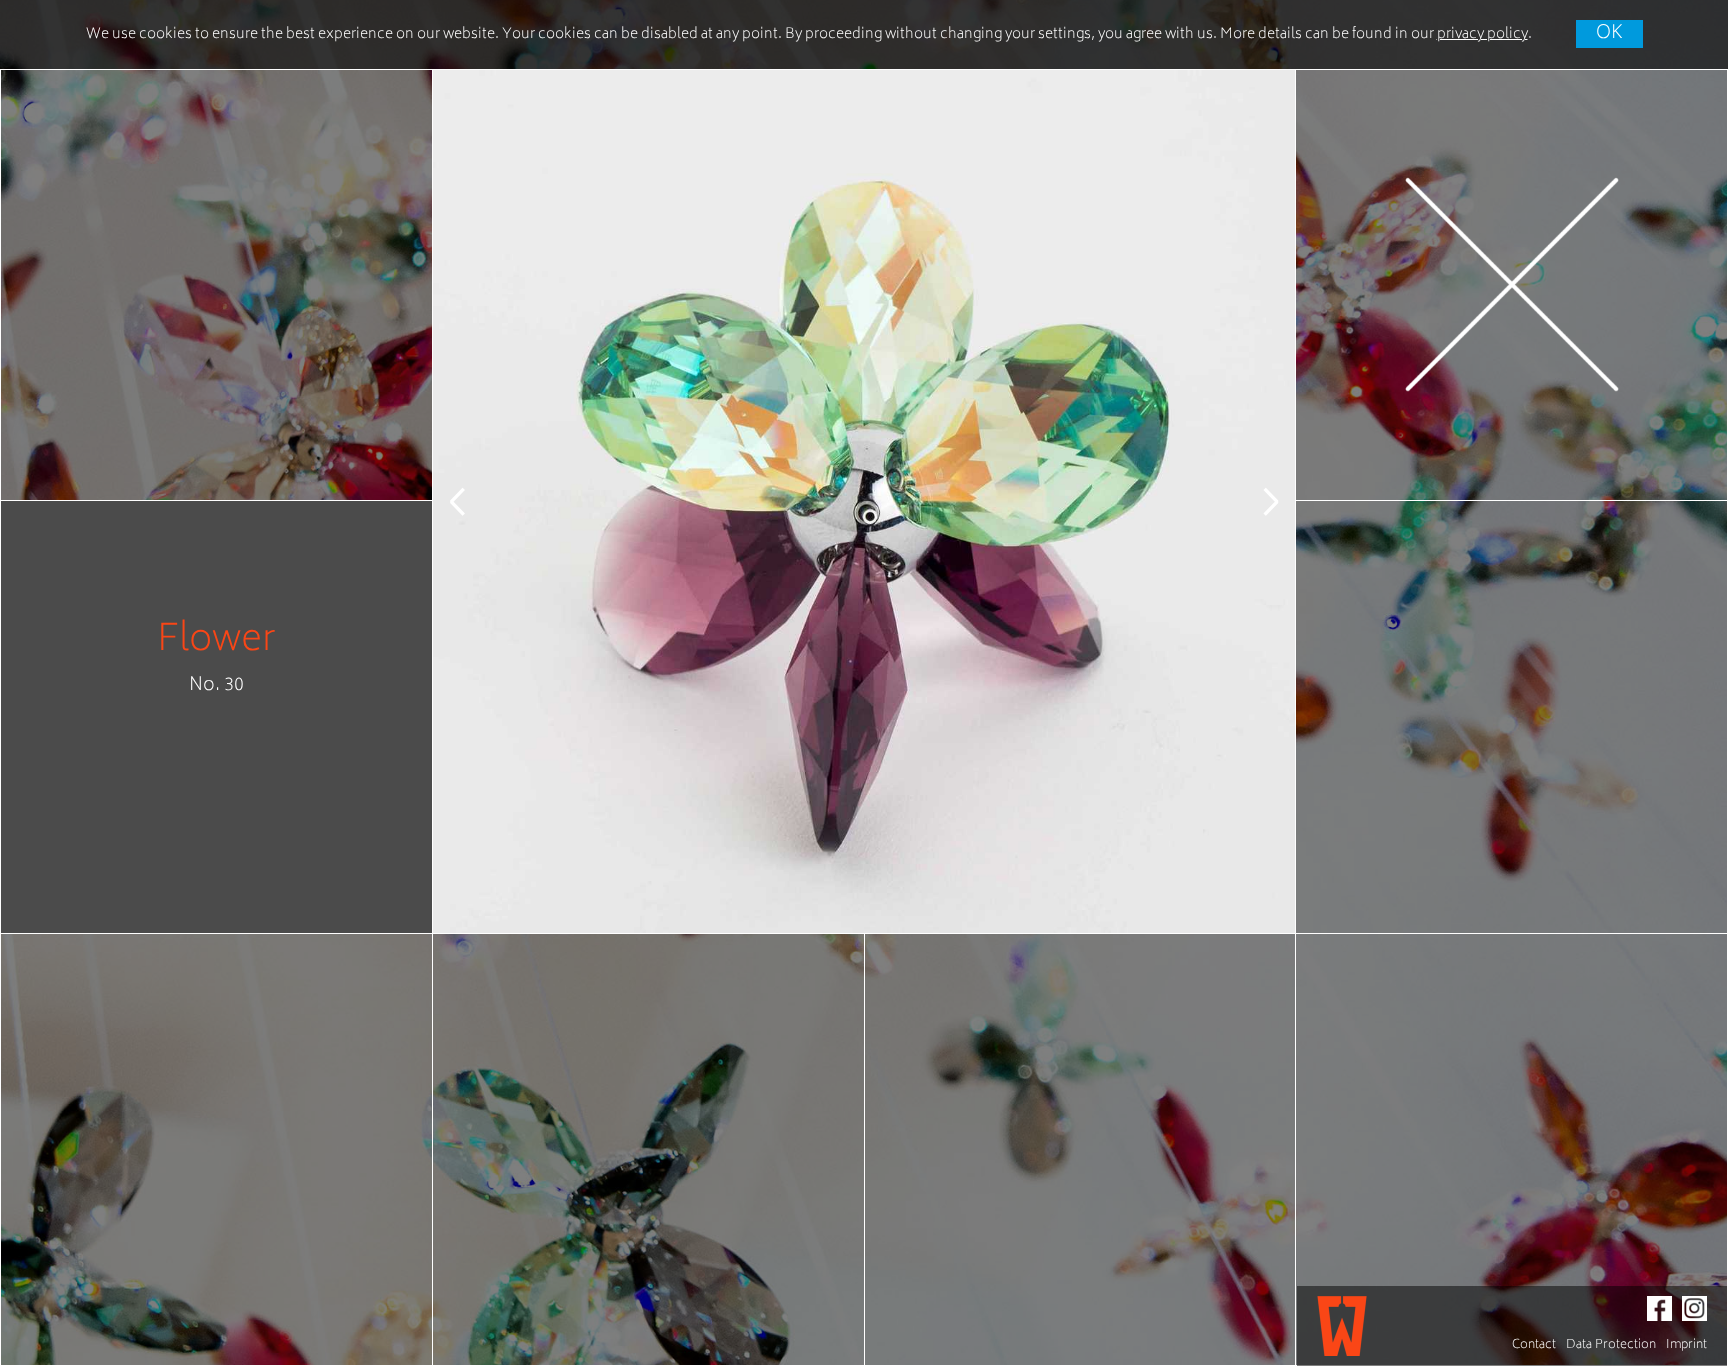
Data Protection (1611, 1345)
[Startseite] (1342, 1326)
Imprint (1686, 1345)
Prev (473, 501)
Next (1255, 501)
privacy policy (1482, 34)
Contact (1534, 1345)
